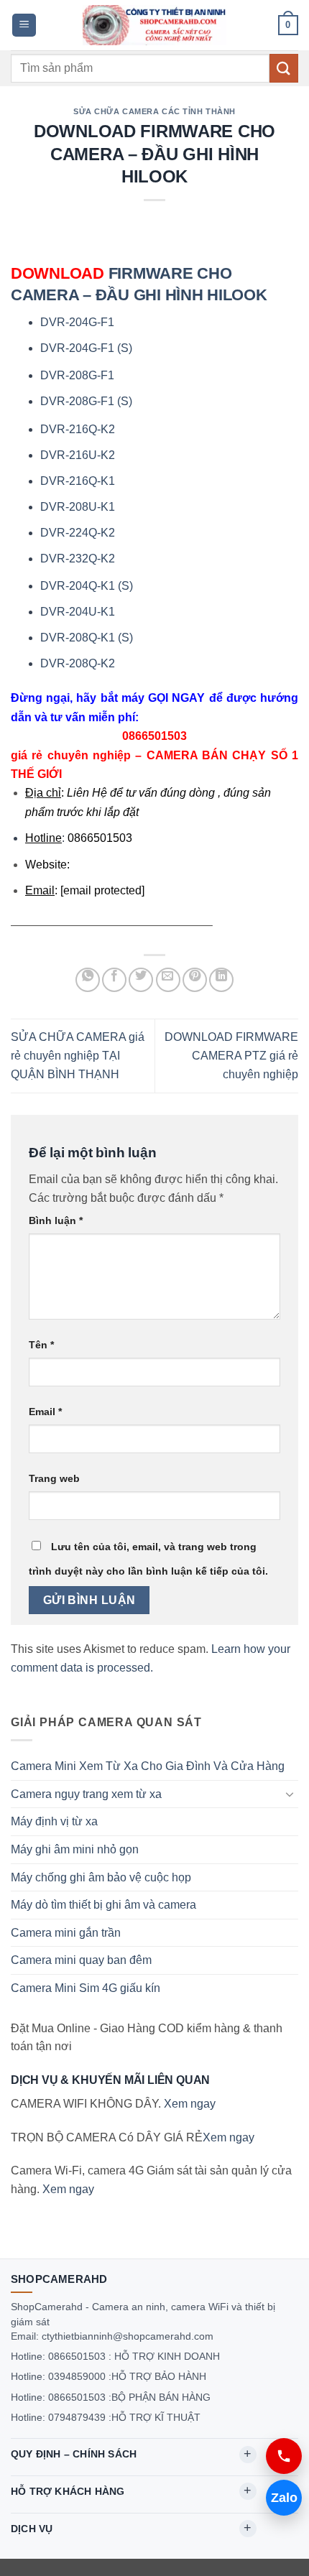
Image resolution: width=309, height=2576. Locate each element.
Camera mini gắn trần (66, 1933)
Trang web (54, 1478)
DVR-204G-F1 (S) (86, 348)
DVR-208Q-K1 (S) (87, 638)
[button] (24, 26)
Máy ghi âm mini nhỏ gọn (75, 1849)
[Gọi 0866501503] (284, 2456)
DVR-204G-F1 (77, 322)
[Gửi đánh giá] (284, 68)
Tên (41, 1345)
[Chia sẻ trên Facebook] (114, 980)
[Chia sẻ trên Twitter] (141, 980)
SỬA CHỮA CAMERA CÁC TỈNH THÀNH (154, 111)
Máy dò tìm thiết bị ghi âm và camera (103, 1905)
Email (45, 1412)
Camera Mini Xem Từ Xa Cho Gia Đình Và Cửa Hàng (148, 1766)
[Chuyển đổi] (290, 1794)
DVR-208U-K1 (78, 507)
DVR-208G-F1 (77, 375)
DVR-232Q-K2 (78, 559)
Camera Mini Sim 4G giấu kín (86, 1988)
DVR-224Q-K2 (78, 533)
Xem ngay (190, 2104)
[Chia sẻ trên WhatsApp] (88, 980)
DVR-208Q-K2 (78, 663)
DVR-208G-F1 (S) (86, 401)
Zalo (284, 2498)
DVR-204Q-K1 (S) (87, 586)
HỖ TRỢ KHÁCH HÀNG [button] (68, 2491)
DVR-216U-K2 (78, 455)
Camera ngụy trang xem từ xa (86, 1794)
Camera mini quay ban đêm (81, 1960)
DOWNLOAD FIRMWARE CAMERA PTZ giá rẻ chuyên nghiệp (231, 1056)
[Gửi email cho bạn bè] (168, 980)
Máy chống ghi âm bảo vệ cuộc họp (101, 1877)
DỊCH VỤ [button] (32, 2529)
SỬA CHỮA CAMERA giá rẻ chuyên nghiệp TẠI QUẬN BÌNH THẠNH (78, 1056)
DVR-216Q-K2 (78, 429)
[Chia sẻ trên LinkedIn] (221, 980)
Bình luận (56, 1220)
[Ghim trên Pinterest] (195, 980)
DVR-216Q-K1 (78, 481)
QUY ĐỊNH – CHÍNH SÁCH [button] (74, 2454)
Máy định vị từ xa (54, 1821)
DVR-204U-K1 (78, 612)
